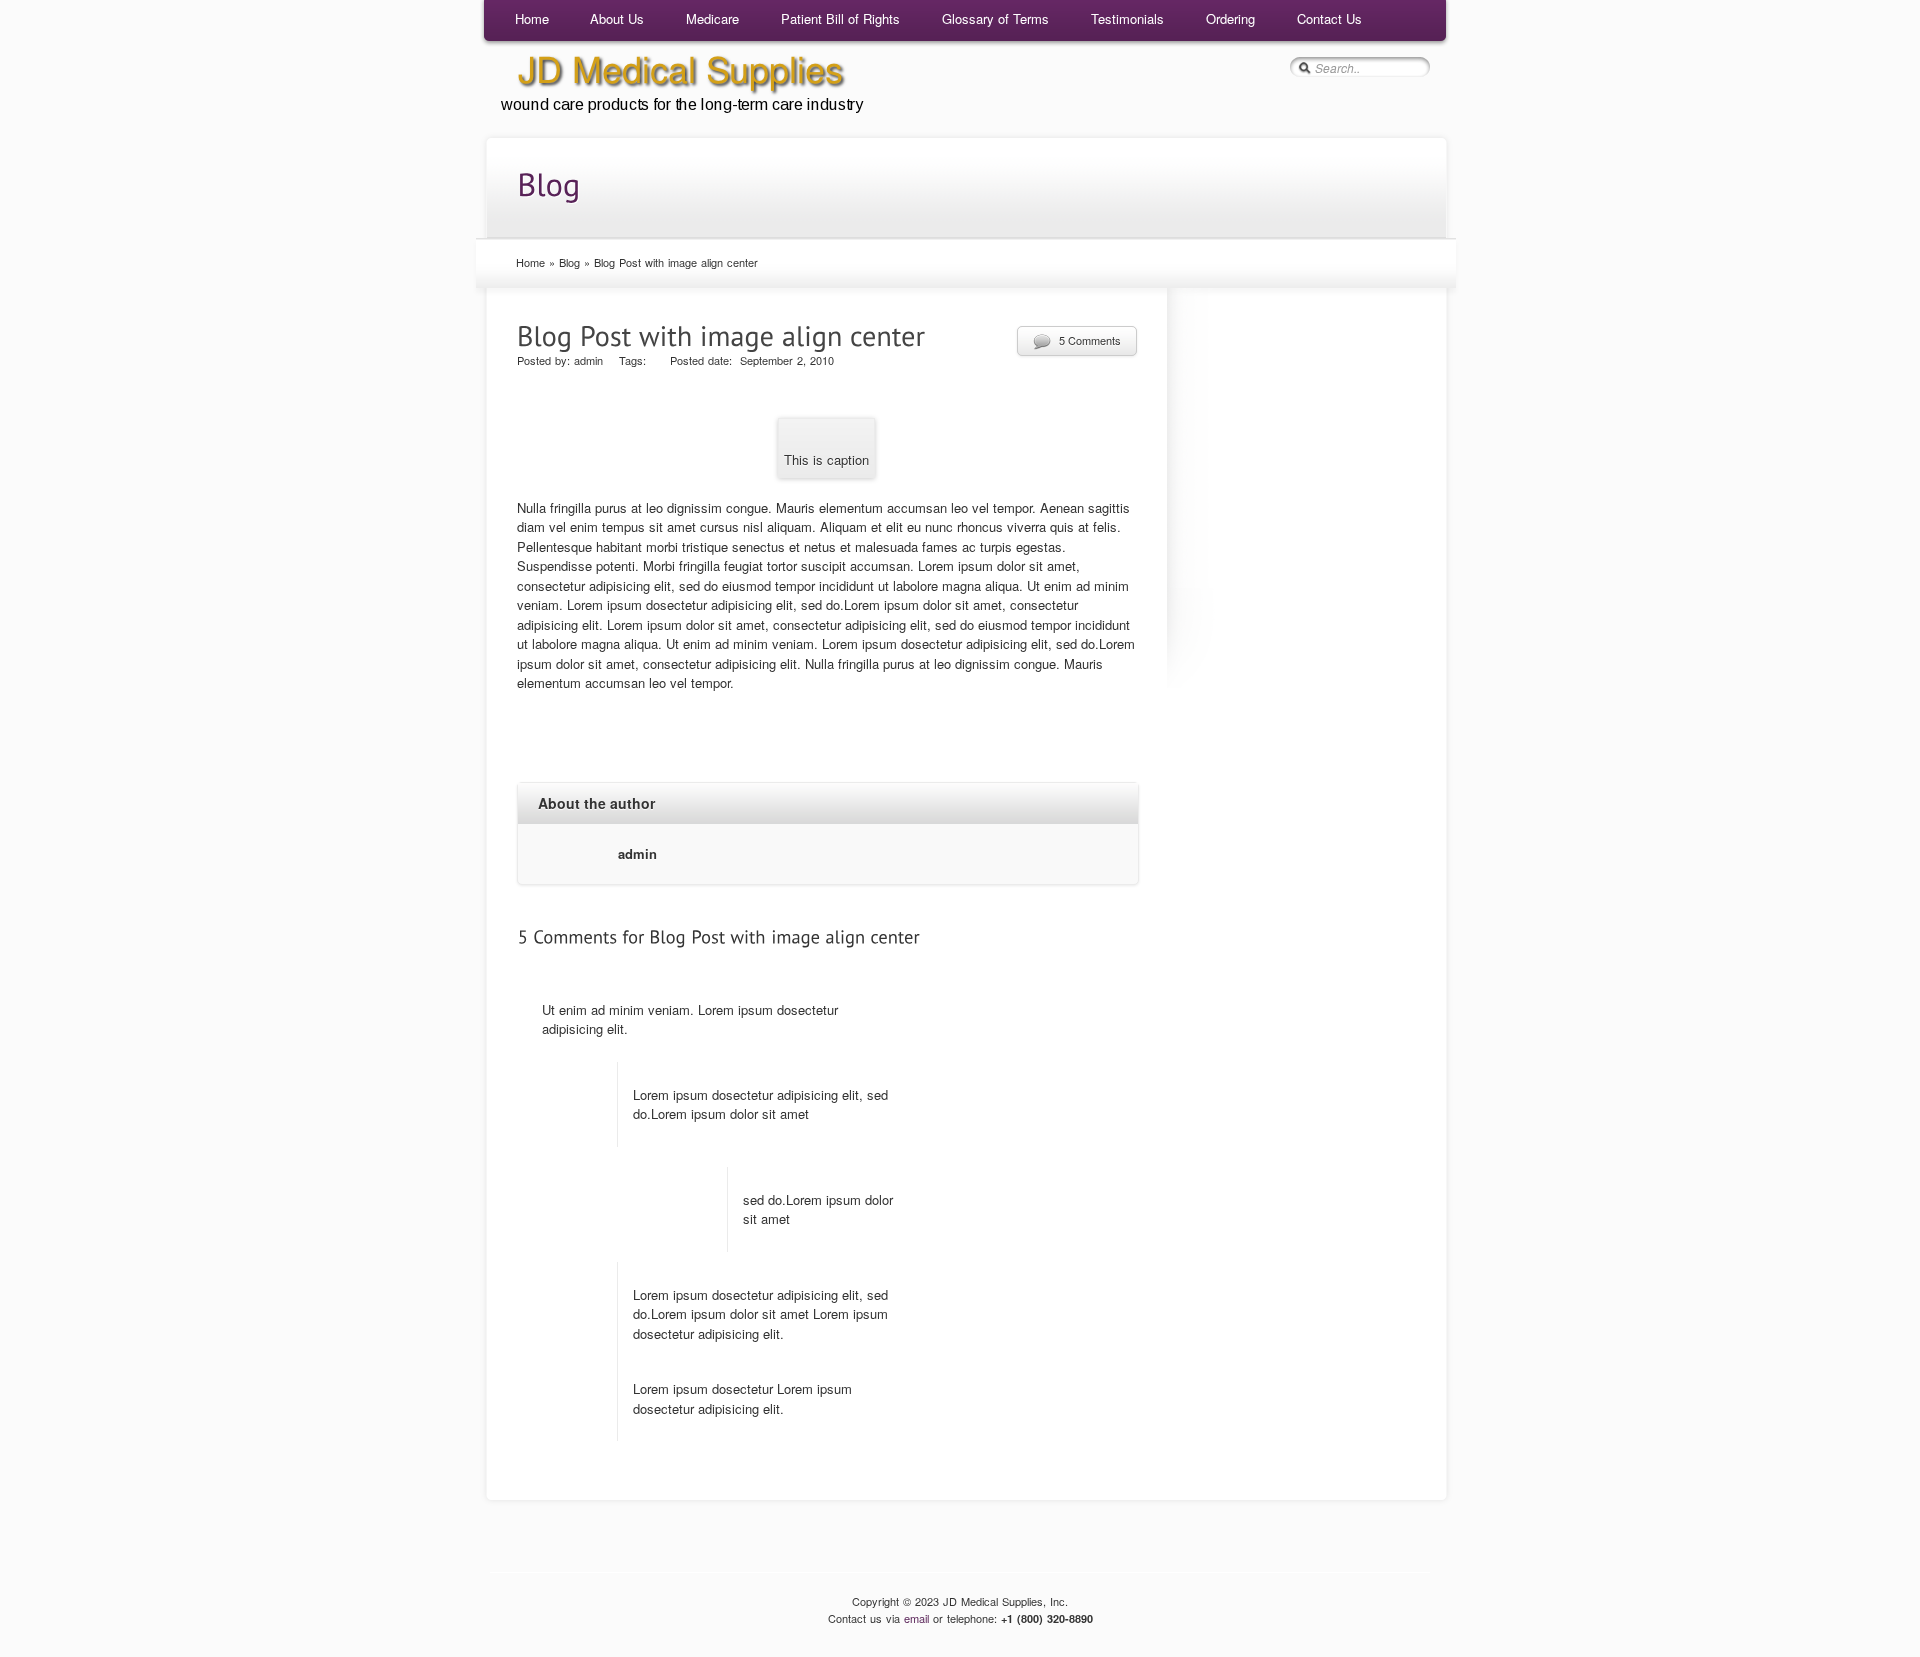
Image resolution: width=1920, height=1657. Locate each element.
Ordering (1230, 18)
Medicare (712, 18)
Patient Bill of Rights (840, 18)
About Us (617, 18)
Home (532, 18)
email (916, 1618)
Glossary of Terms (995, 18)
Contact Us (1329, 18)
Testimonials (1127, 18)
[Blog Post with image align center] (721, 333)
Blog (569, 262)
